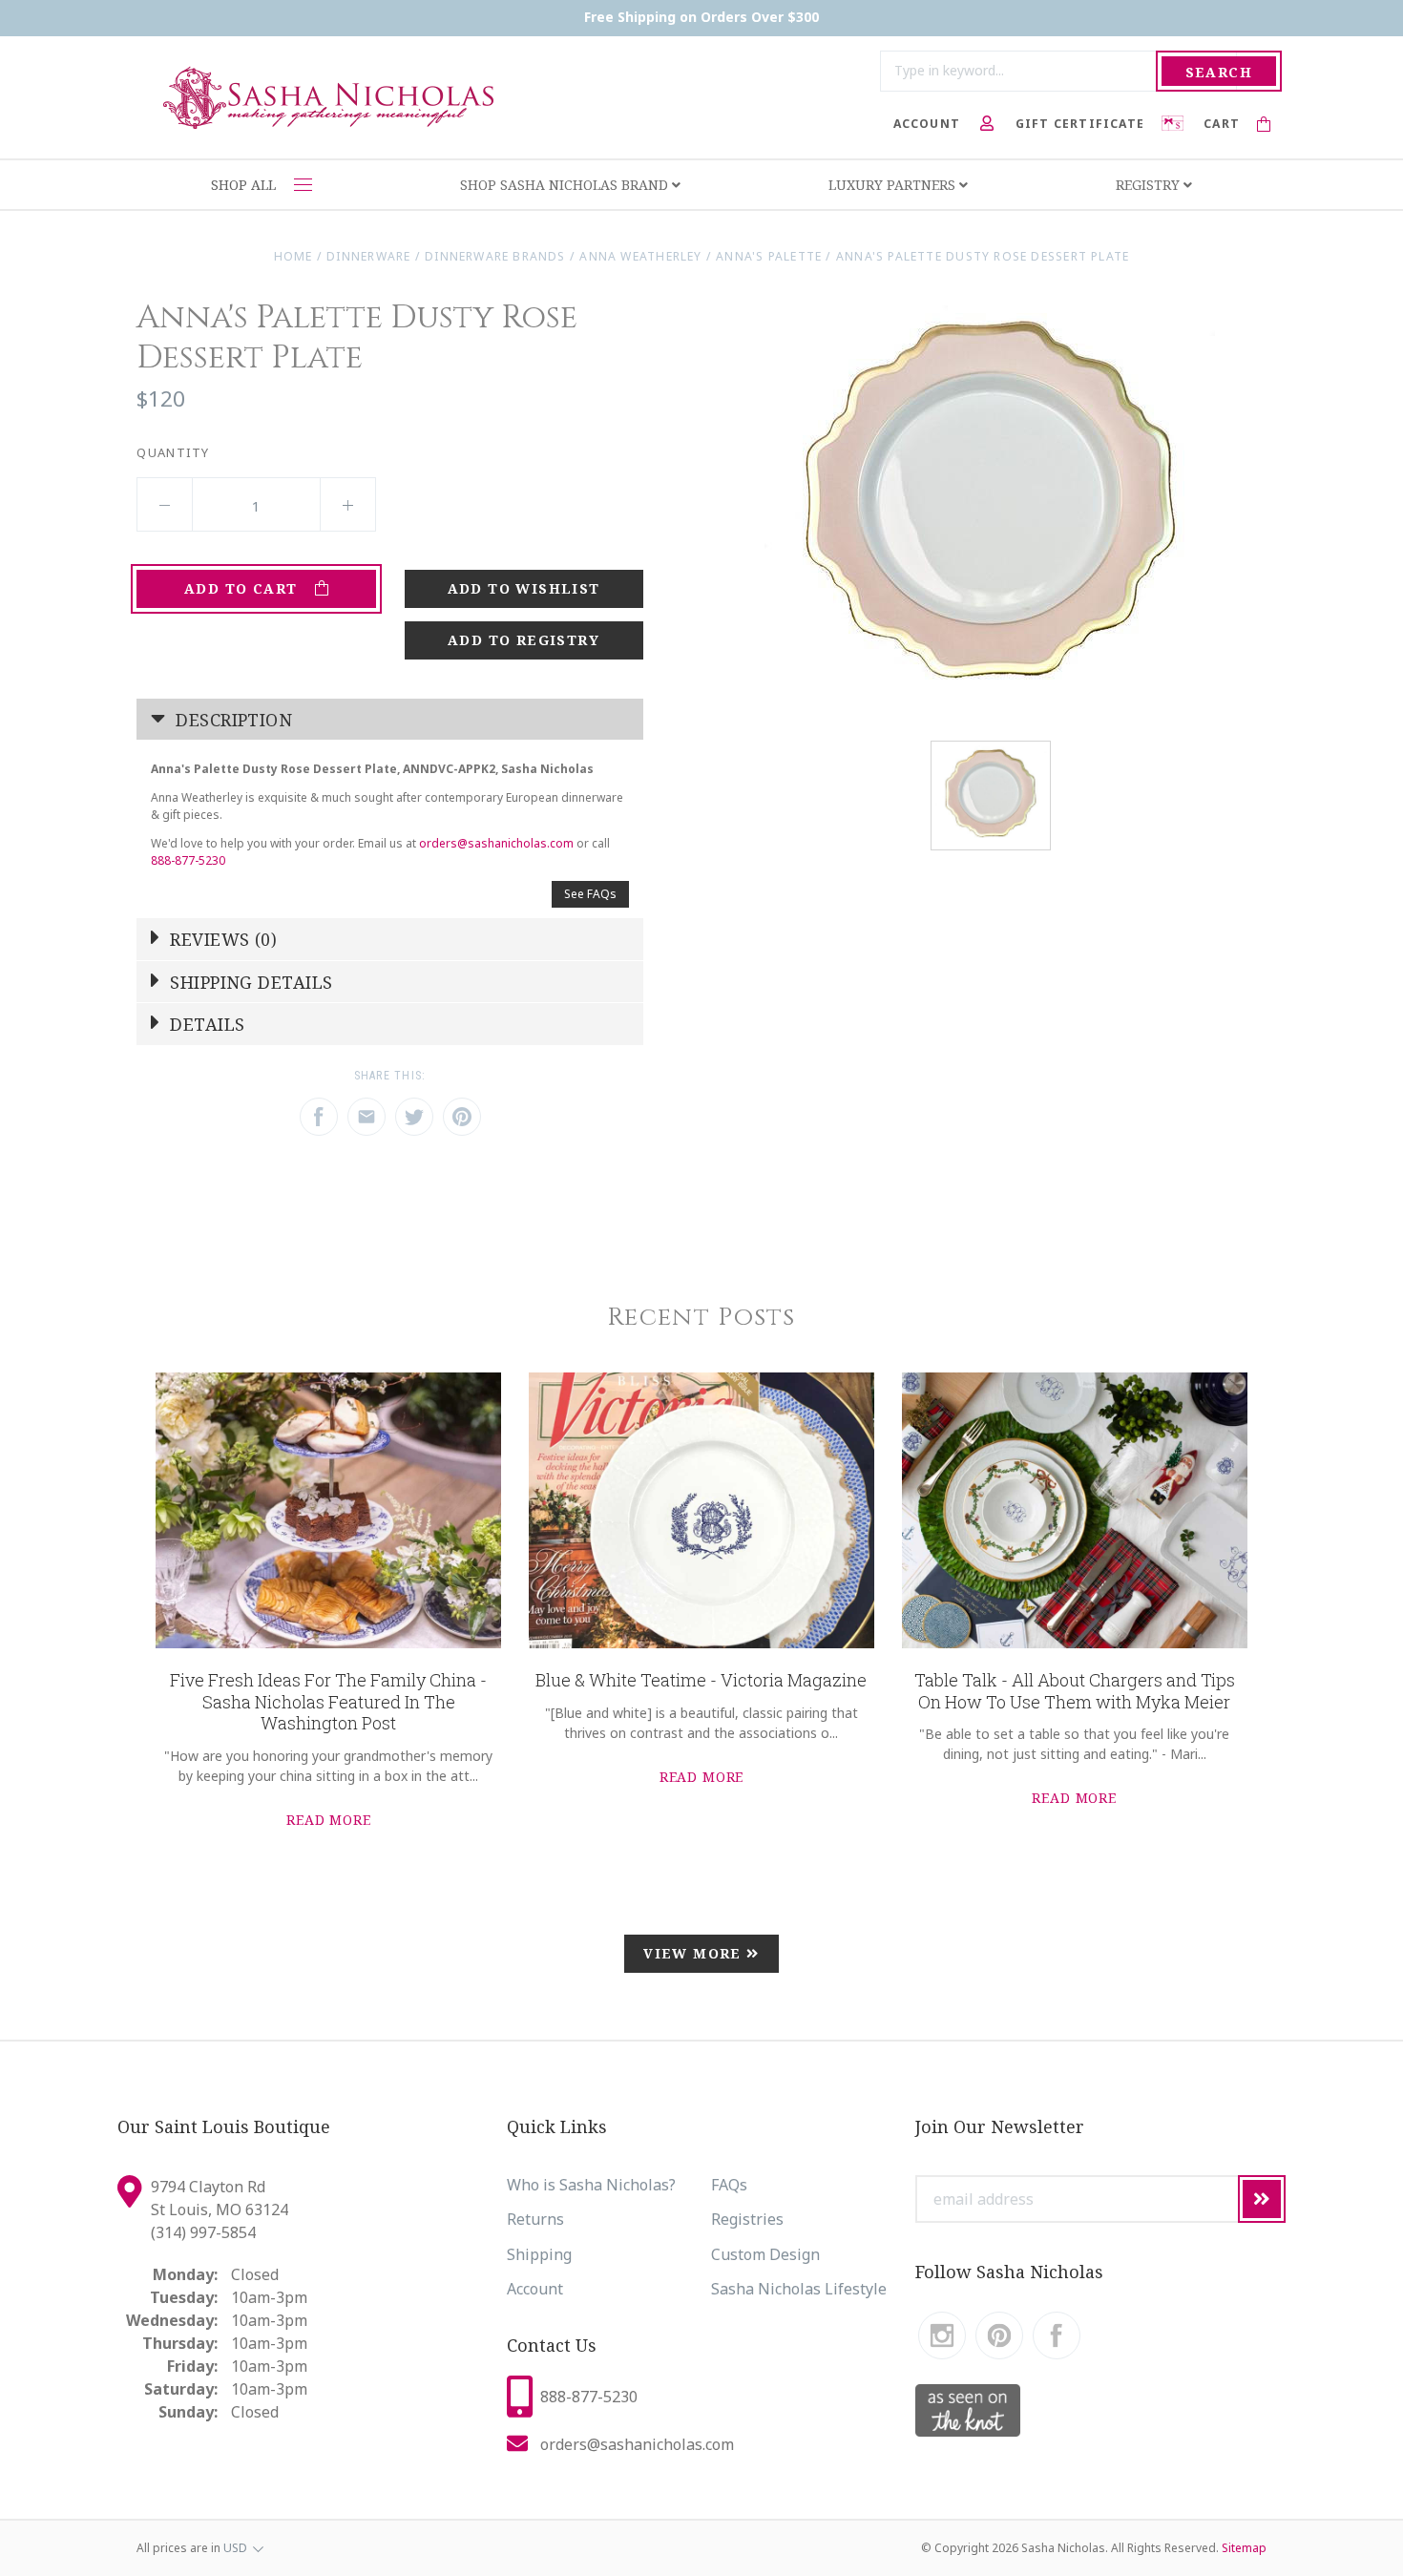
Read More (329, 1820)
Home (293, 256)
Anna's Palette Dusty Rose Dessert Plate (983, 256)
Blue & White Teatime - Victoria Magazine (701, 1680)
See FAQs (590, 894)
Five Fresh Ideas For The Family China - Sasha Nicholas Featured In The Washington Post (328, 1701)
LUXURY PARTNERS (894, 185)
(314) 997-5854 (203, 2232)
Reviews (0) (221, 939)
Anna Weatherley (640, 256)
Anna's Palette (769, 256)
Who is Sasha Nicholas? (591, 2185)
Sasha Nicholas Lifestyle (799, 2289)
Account (535, 2289)
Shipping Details (249, 982)
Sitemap (1244, 2548)
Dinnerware (368, 256)
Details (205, 1024)
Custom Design (765, 2254)
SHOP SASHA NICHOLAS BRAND (566, 185)
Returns (535, 2219)
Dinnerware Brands (495, 256)
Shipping (539, 2254)
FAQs (729, 2185)
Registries (747, 2219)
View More (695, 1953)
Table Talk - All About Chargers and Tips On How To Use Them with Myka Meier (1075, 1691)
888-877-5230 (188, 860)
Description (231, 720)
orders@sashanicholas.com (496, 843)
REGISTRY (1150, 185)
